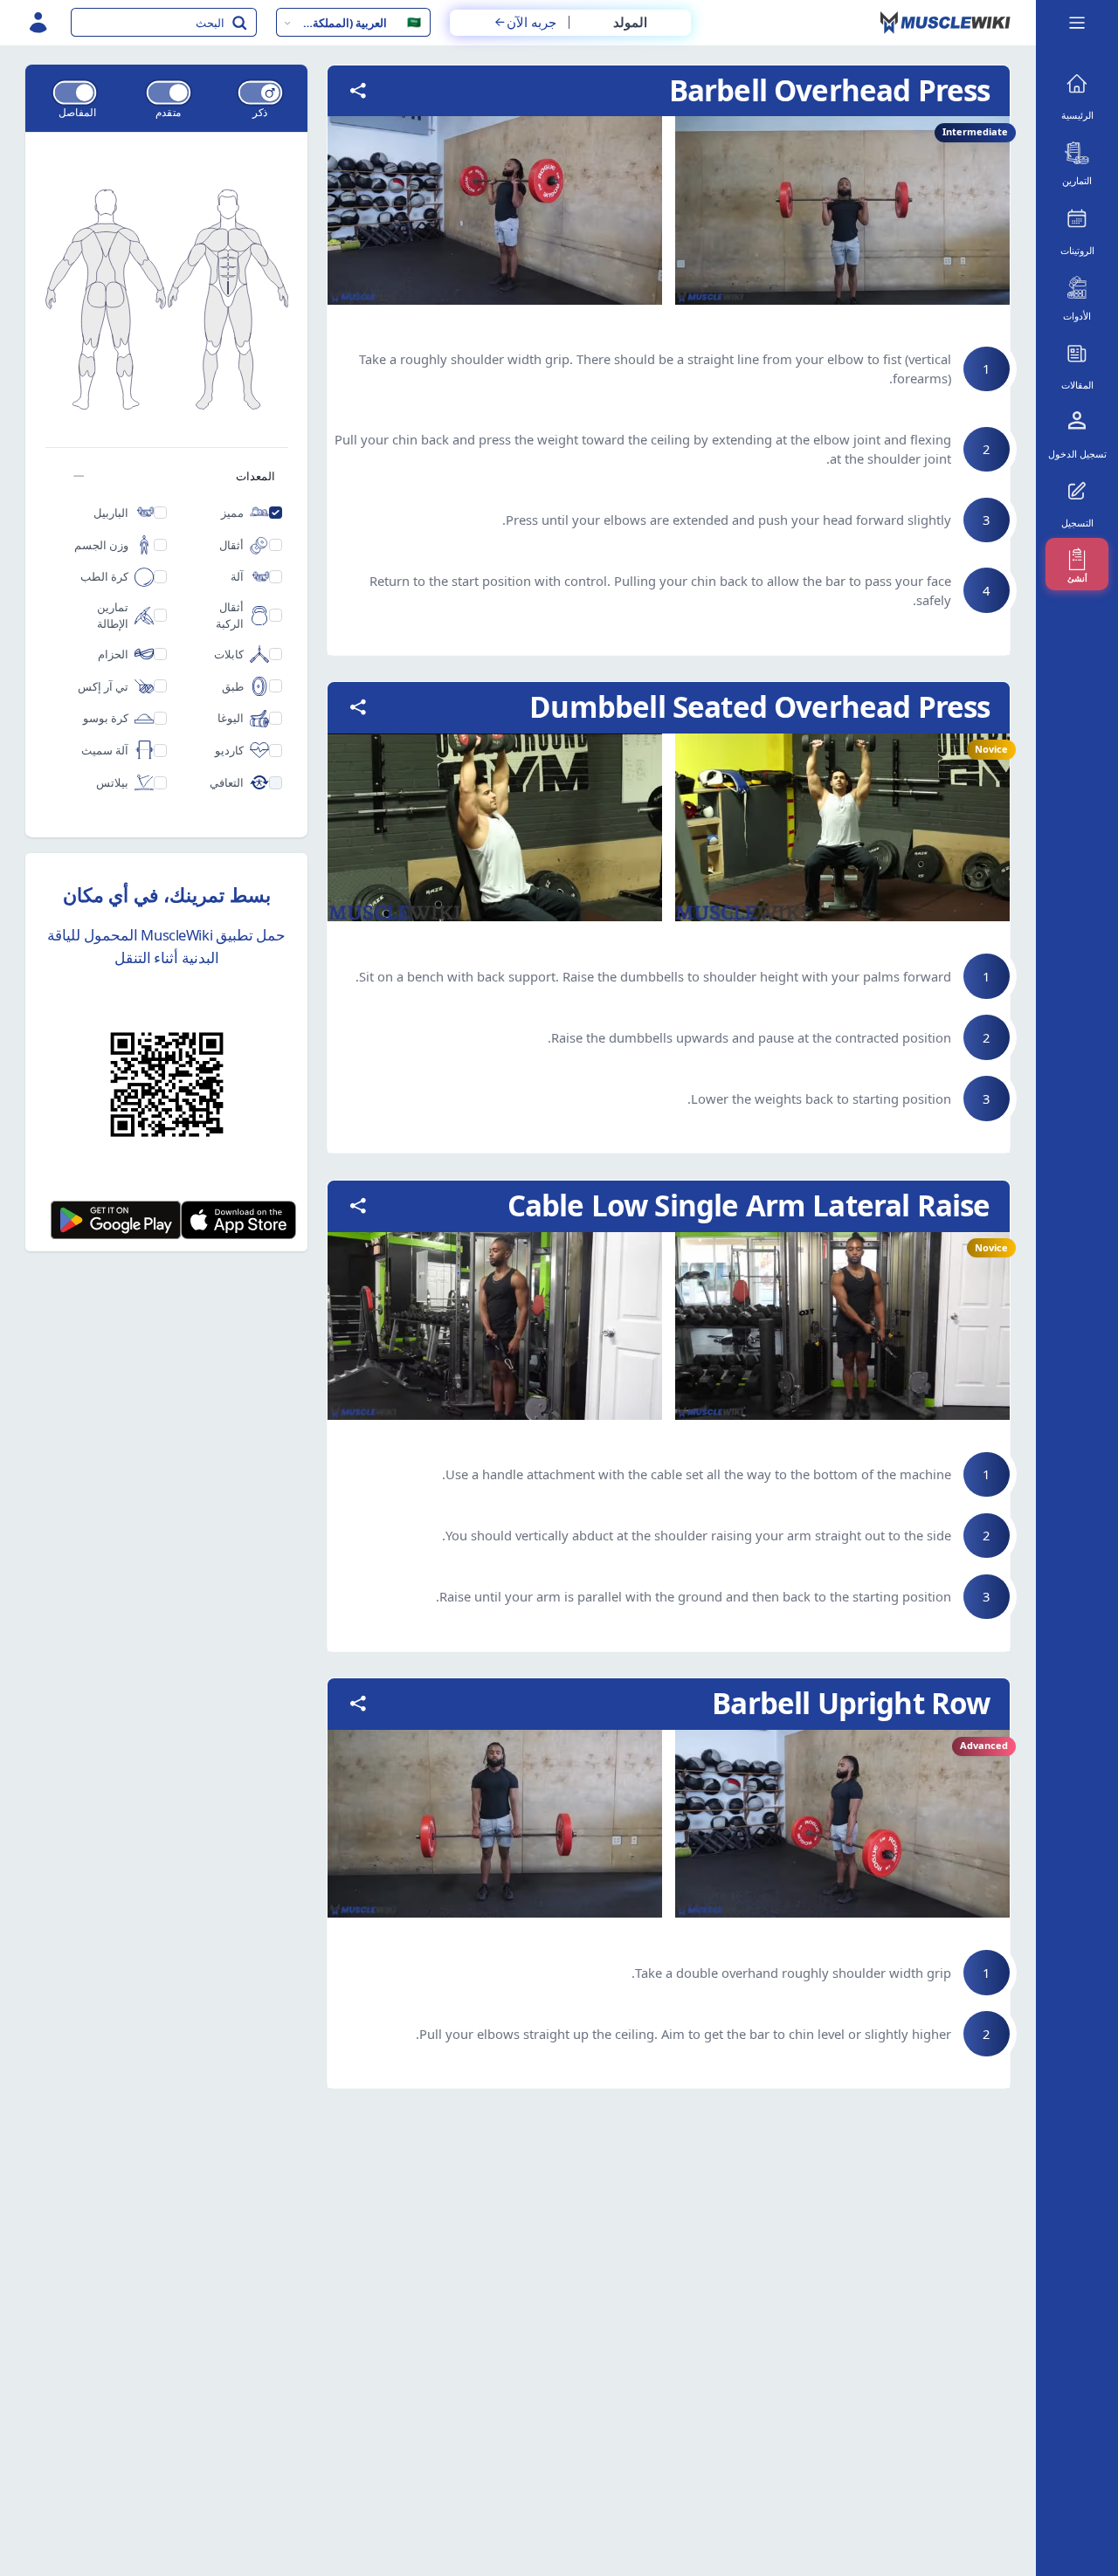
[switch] (260, 92)
